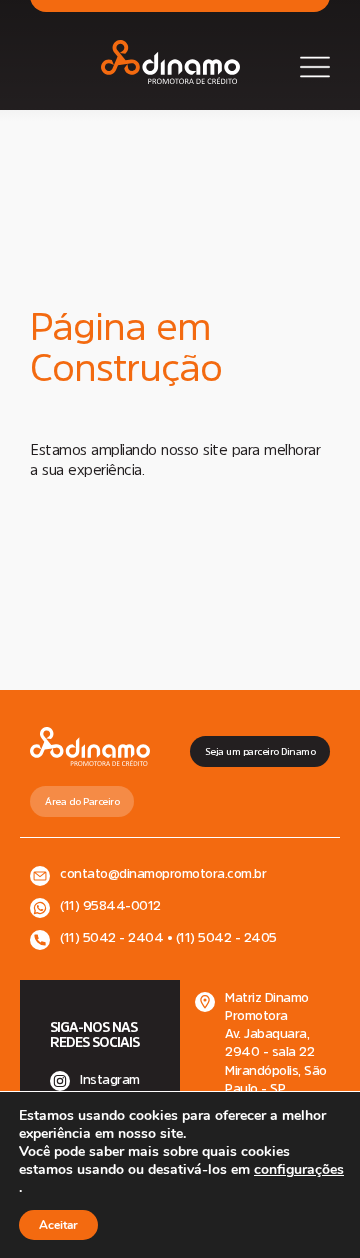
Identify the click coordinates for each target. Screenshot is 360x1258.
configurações (299, 1170)
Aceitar (58, 1225)
